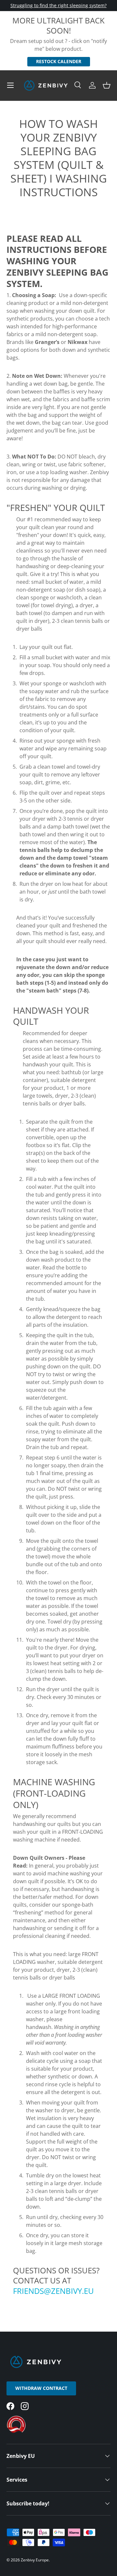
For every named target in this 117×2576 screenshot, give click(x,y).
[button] (107, 85)
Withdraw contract (41, 2388)
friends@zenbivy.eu (54, 2291)
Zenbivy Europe (35, 2560)
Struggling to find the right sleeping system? (58, 5)
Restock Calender (59, 61)
